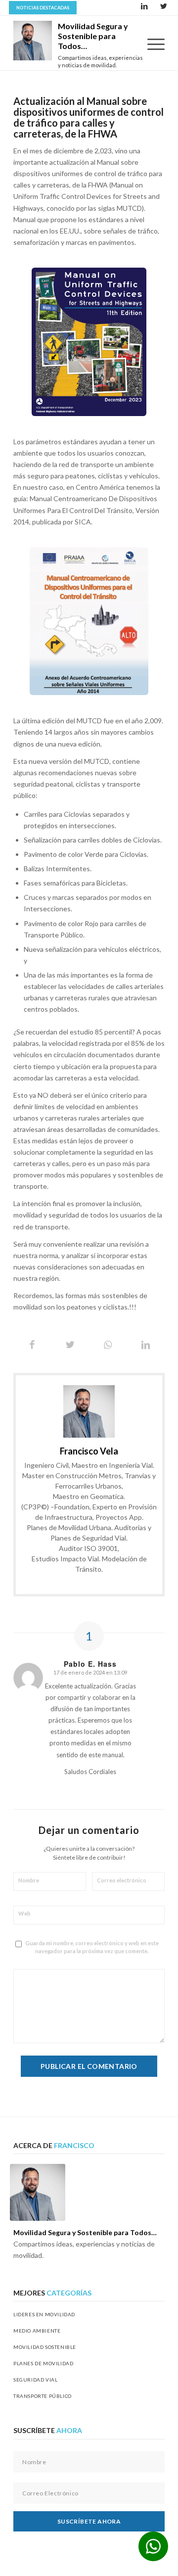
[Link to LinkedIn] (144, 7)
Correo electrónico (123, 1880)
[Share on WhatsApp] (108, 1345)
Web (24, 1913)
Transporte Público (43, 2396)
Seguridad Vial (35, 2380)
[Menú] (151, 44)
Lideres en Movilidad (44, 2314)
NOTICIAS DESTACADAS (43, 8)
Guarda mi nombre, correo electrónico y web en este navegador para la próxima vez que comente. (92, 1947)
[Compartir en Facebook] (32, 1345)
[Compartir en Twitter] (70, 1345)
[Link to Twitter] (164, 7)
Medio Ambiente (37, 2331)
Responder (90, 1789)
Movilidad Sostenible (45, 2347)
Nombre (30, 1880)
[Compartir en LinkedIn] (146, 1345)
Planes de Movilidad (43, 2363)
